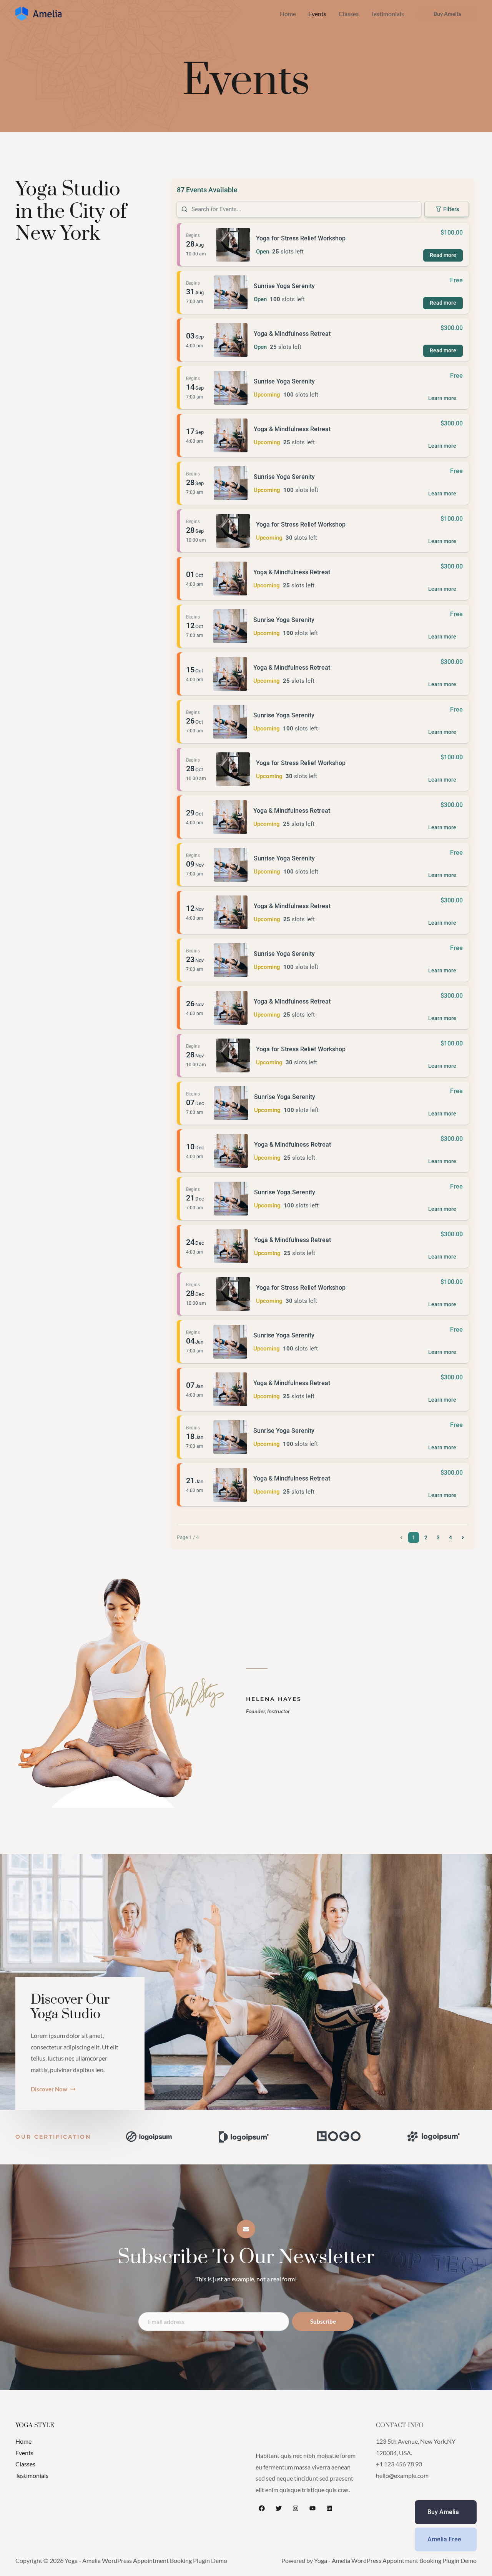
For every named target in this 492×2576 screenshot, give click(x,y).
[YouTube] (312, 2508)
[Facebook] (262, 2508)
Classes (349, 14)
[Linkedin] (329, 2508)
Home (288, 14)
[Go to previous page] (401, 1537)
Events (317, 14)
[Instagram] (296, 2508)
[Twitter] (279, 2508)
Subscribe (323, 2321)
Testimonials (387, 14)
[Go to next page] (463, 1537)
